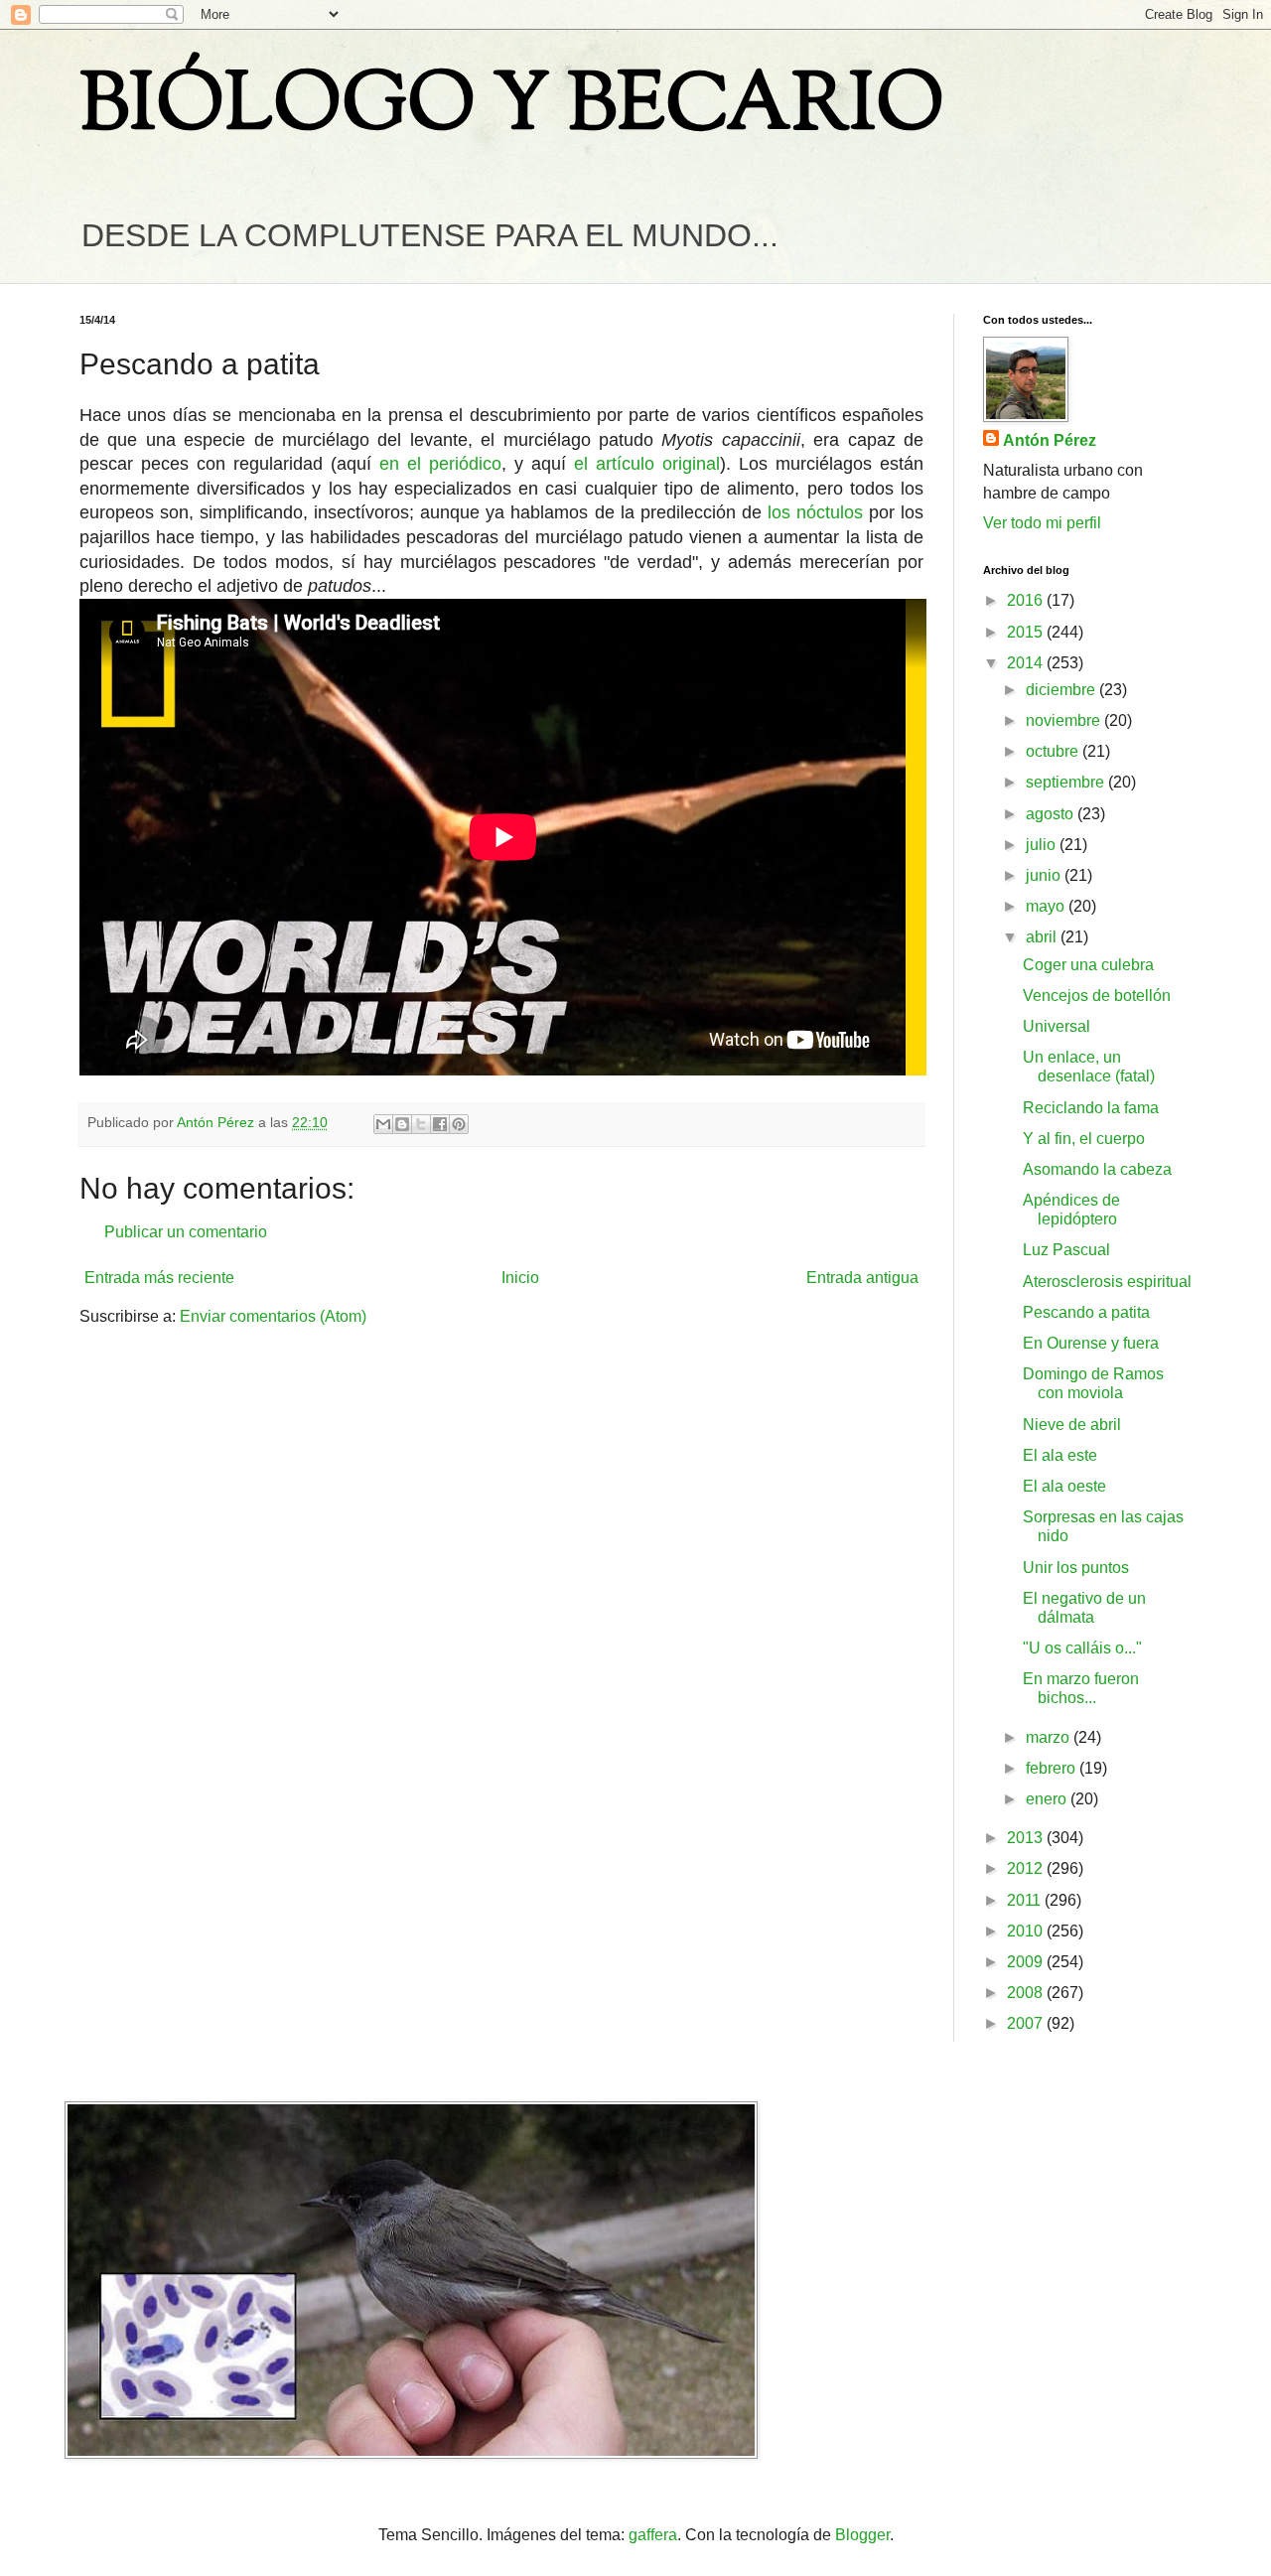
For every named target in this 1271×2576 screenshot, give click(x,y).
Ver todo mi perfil (1042, 523)
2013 (1027, 1838)
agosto (1052, 814)
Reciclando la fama (1091, 1108)
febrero (1053, 1768)
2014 (1027, 663)
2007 (1027, 2023)
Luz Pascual (1066, 1250)
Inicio (520, 1278)
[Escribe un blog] (402, 1124)
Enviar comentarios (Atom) (273, 1316)
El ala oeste (1064, 1486)
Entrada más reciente (159, 1278)
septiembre (1067, 782)
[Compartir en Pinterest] (459, 1124)
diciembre (1062, 690)
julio (1043, 845)
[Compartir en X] (421, 1124)
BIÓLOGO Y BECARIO (512, 109)
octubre (1054, 751)
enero (1048, 1799)
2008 (1027, 1993)
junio (1045, 875)
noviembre (1065, 720)
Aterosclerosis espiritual (1107, 1282)
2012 (1027, 1868)
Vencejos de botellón (1097, 996)
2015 (1027, 632)
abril (1043, 937)
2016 (1027, 600)
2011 (1026, 1900)
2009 (1027, 1962)
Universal (1057, 1026)
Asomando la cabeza (1097, 1169)
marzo (1050, 1737)
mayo (1047, 906)
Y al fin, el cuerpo (1084, 1139)
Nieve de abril (1072, 1425)
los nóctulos (815, 512)
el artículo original (647, 464)
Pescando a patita (1086, 1312)
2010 (1027, 1931)
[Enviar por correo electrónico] (383, 1124)
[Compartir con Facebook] (440, 1124)
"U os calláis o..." (1082, 1648)
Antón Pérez (1050, 440)
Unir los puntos (1076, 1568)
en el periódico (440, 464)
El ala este (1060, 1455)
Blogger (862, 2535)
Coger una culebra (1088, 965)
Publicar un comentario (186, 1232)
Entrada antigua (862, 1278)
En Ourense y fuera (1091, 1343)
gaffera (653, 2535)
